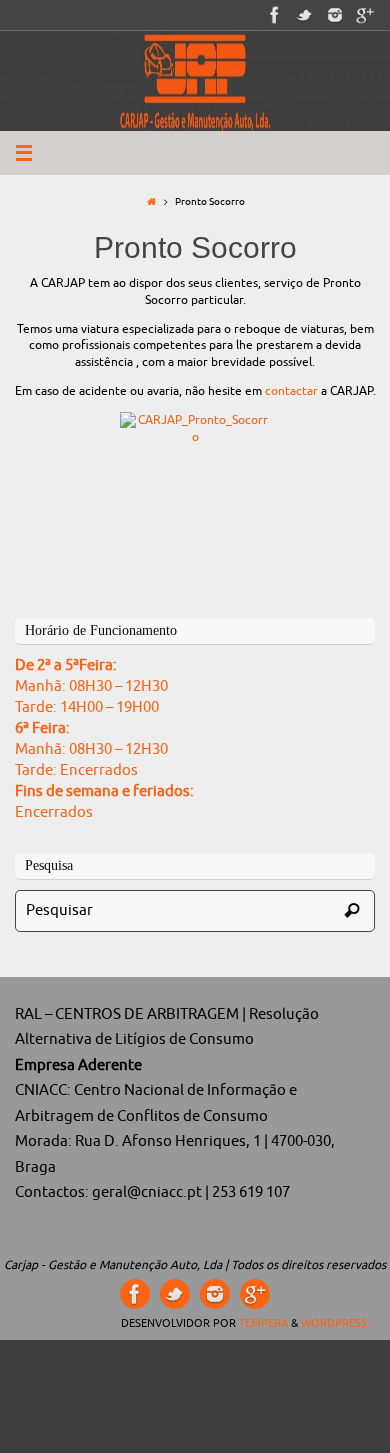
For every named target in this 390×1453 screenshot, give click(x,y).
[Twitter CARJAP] (305, 15)
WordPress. (335, 1323)
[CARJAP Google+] (365, 15)
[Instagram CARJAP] (335, 15)
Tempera (263, 1323)
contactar (291, 391)
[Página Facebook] (275, 15)
